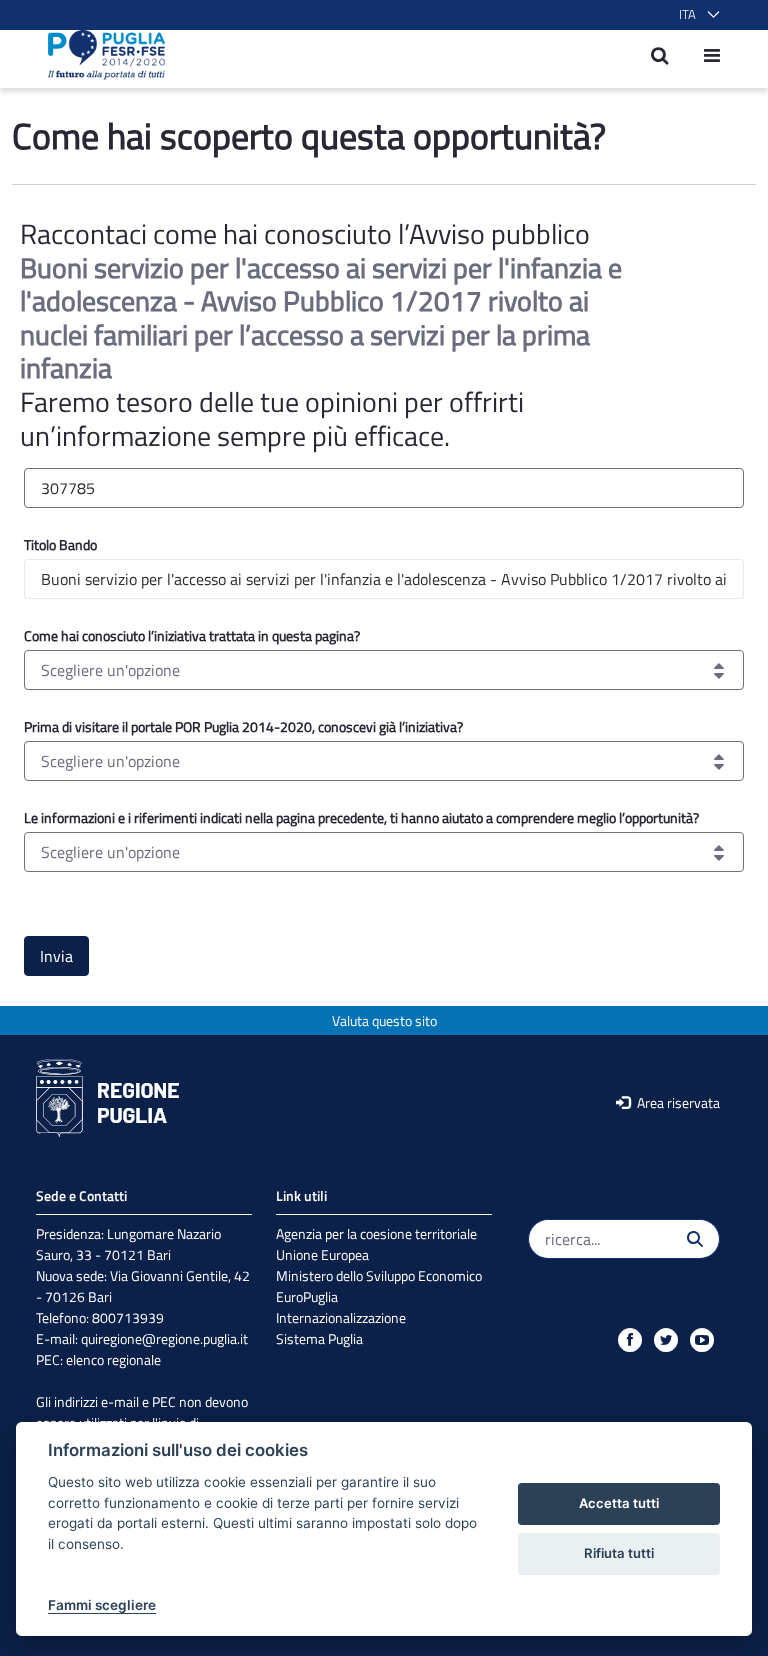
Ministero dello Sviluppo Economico (379, 1275)
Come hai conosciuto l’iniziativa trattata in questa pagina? (192, 635)
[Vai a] (100, 55)
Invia (56, 956)
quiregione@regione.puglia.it (164, 1338)
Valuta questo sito (384, 1020)
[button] (695, 15)
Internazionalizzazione (341, 1317)
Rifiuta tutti (619, 1553)
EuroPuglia (307, 1296)
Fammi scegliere (102, 1605)
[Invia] (695, 1239)
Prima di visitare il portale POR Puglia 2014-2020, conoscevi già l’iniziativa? (243, 726)
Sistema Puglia (319, 1338)
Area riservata (677, 1102)
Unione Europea (322, 1254)
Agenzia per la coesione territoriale (376, 1233)
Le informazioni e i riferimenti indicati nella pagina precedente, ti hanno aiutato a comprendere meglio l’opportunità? (361, 817)
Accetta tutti (619, 1503)
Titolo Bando (60, 544)
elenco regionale (113, 1359)
